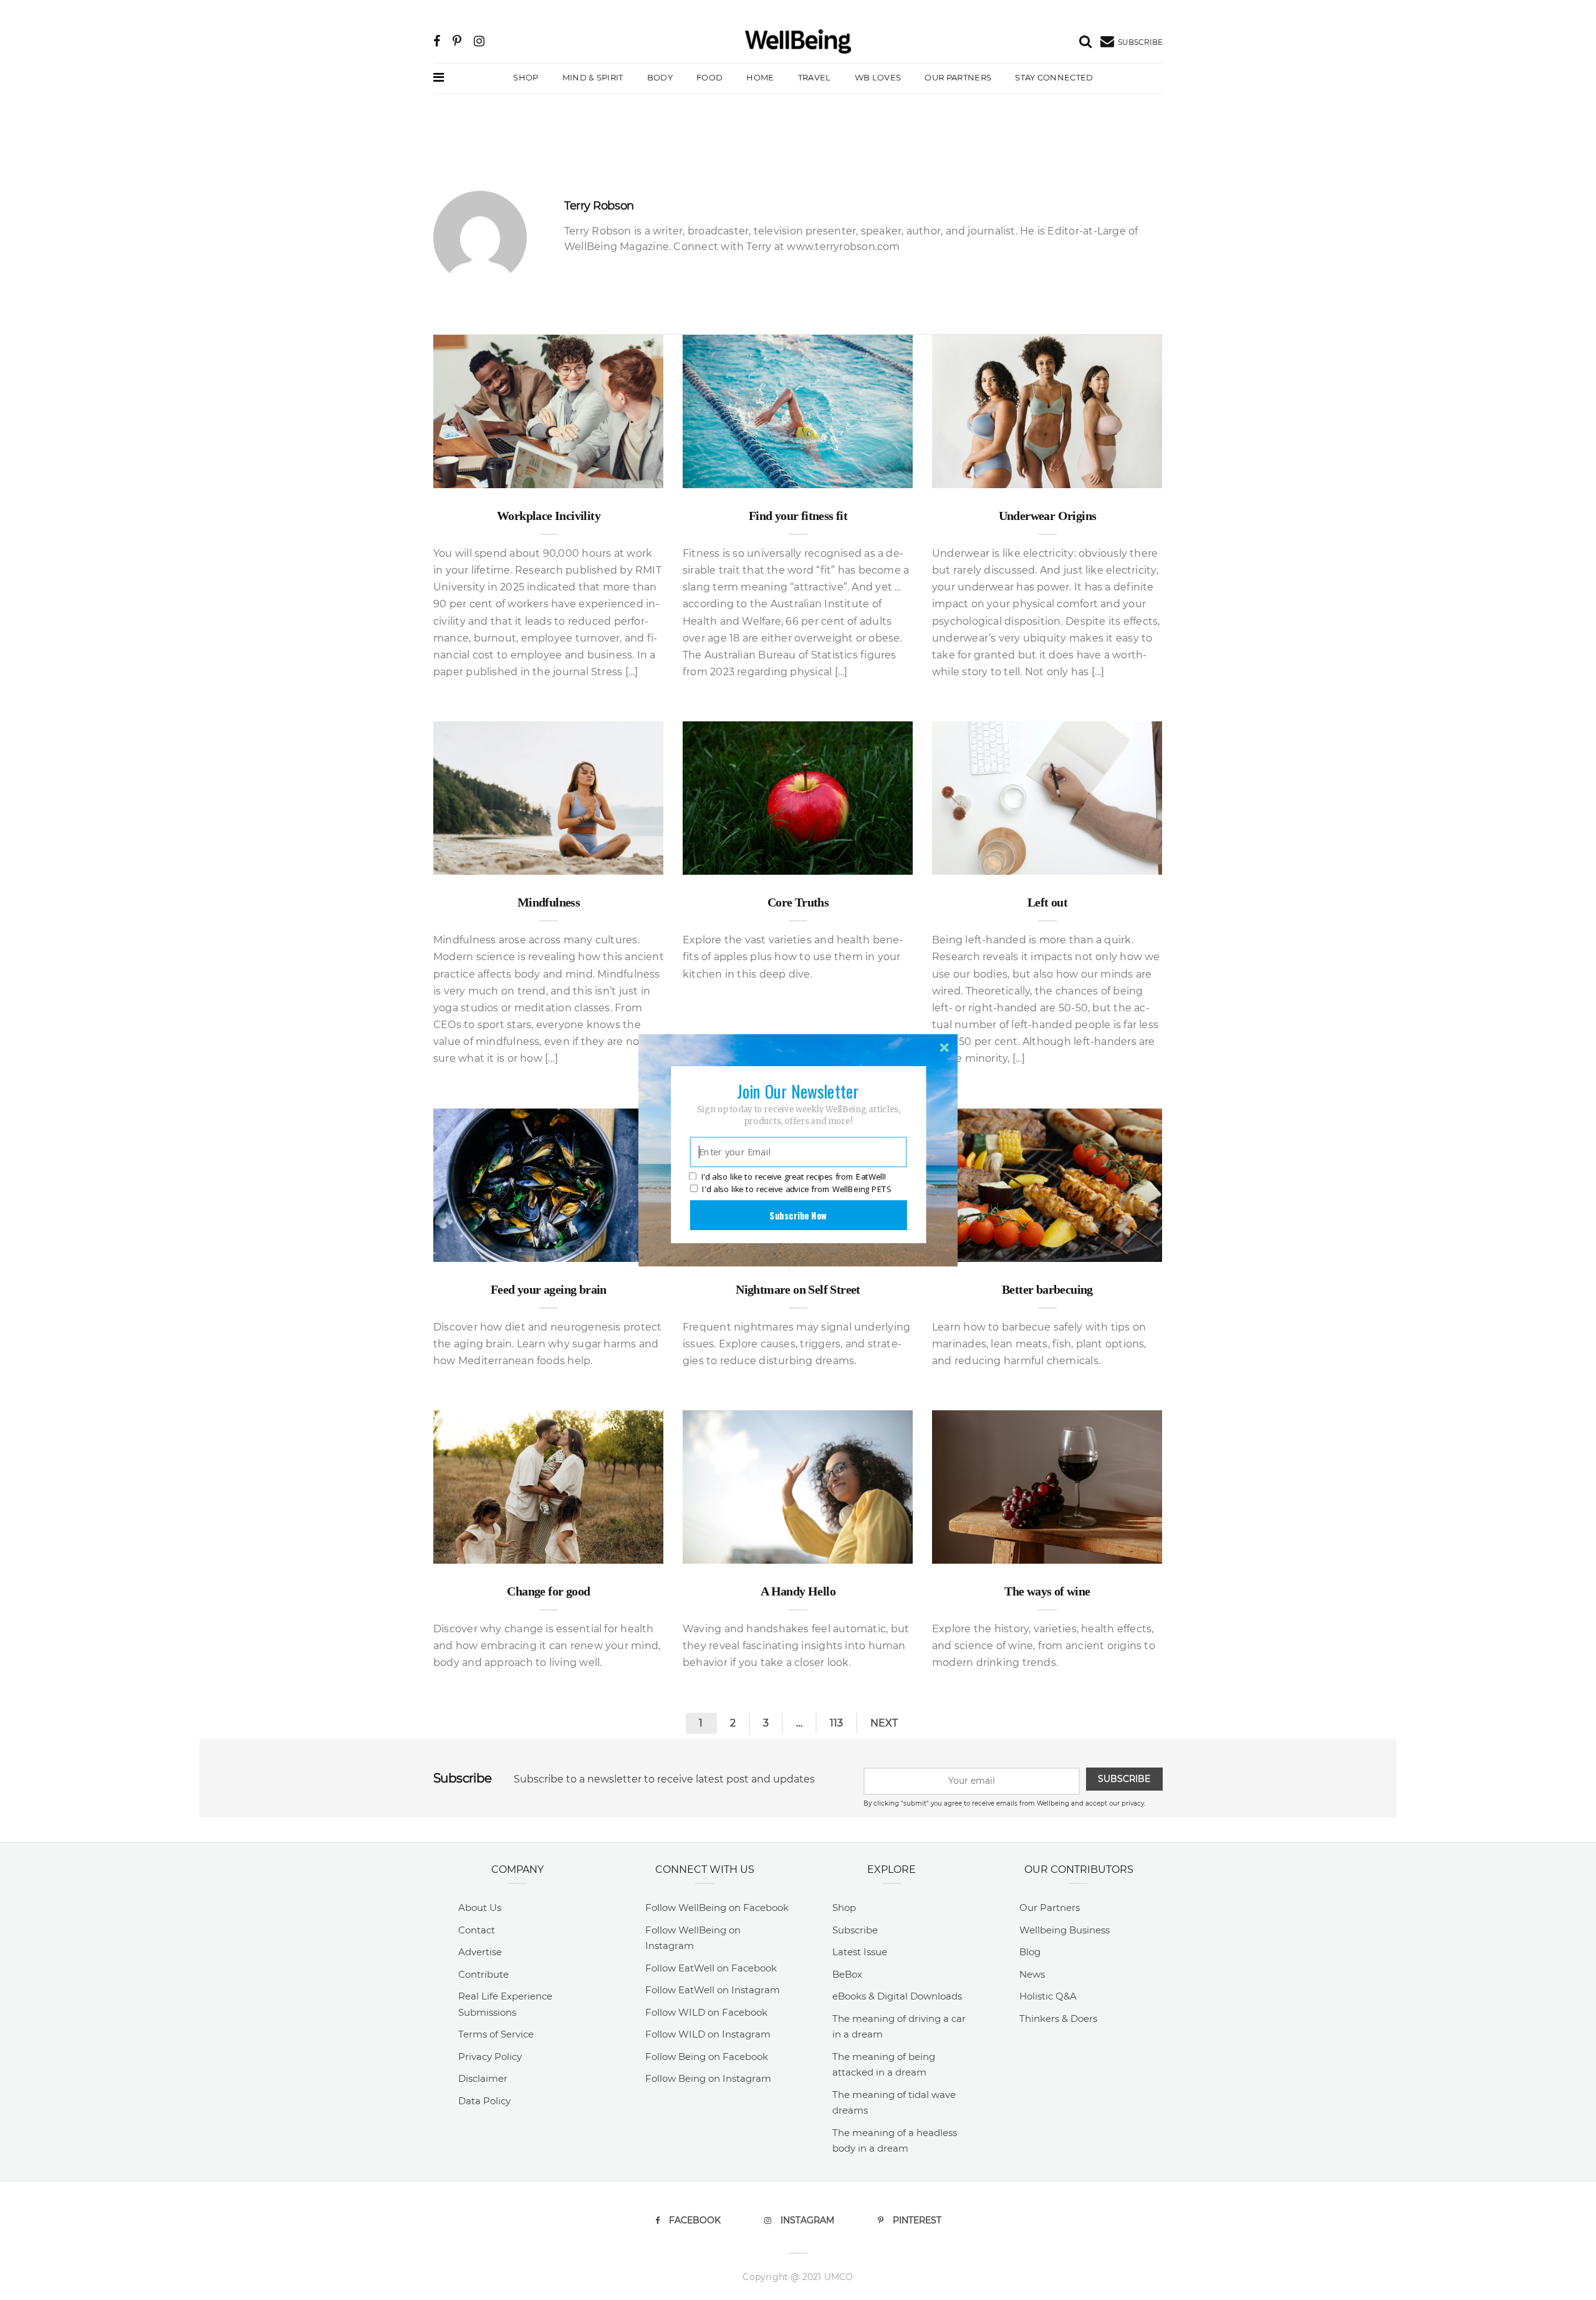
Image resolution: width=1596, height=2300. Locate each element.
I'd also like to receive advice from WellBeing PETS (796, 1189)
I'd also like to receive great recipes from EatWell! (794, 1176)
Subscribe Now (798, 1215)
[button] (798, 1090)
